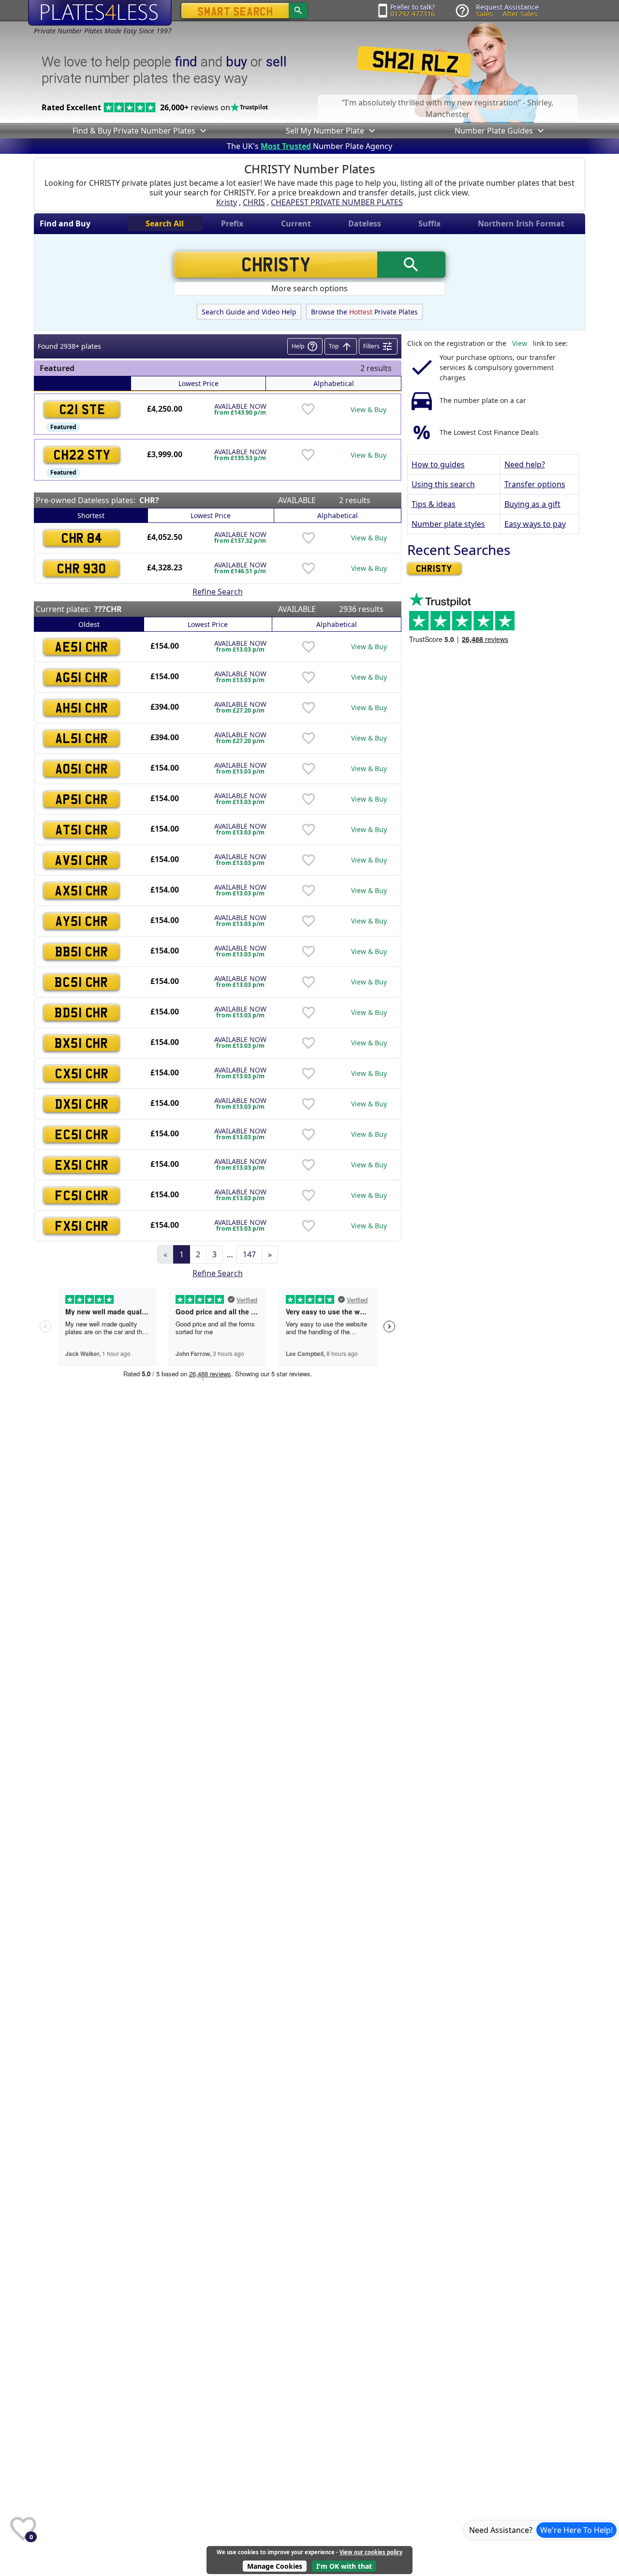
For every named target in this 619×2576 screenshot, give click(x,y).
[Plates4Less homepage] (100, 12)
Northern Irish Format (521, 223)
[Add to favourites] (308, 409)
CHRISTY (434, 568)
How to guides (438, 464)
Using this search (443, 484)
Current (296, 223)
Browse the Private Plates (364, 312)
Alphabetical (334, 383)
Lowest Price (199, 383)
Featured (63, 427)
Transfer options (535, 484)
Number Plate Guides (494, 131)
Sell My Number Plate (325, 131)
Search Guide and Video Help (249, 312)
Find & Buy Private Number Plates (134, 131)
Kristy (227, 202)
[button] (202, 131)
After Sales (520, 14)
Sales (484, 14)
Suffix (429, 223)
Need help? (525, 464)
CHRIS (254, 202)
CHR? (149, 500)
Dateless (365, 223)
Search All (165, 223)
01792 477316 (413, 14)
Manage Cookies (275, 2566)
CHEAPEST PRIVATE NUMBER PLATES (337, 202)
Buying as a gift (532, 504)
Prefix (232, 223)
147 (249, 1254)
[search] (298, 11)
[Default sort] (82, 383)
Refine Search (218, 592)
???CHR (108, 609)
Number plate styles (448, 524)
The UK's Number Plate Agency (309, 146)
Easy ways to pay (535, 524)
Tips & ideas (434, 504)
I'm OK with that (344, 2566)
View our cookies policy (371, 2552)
